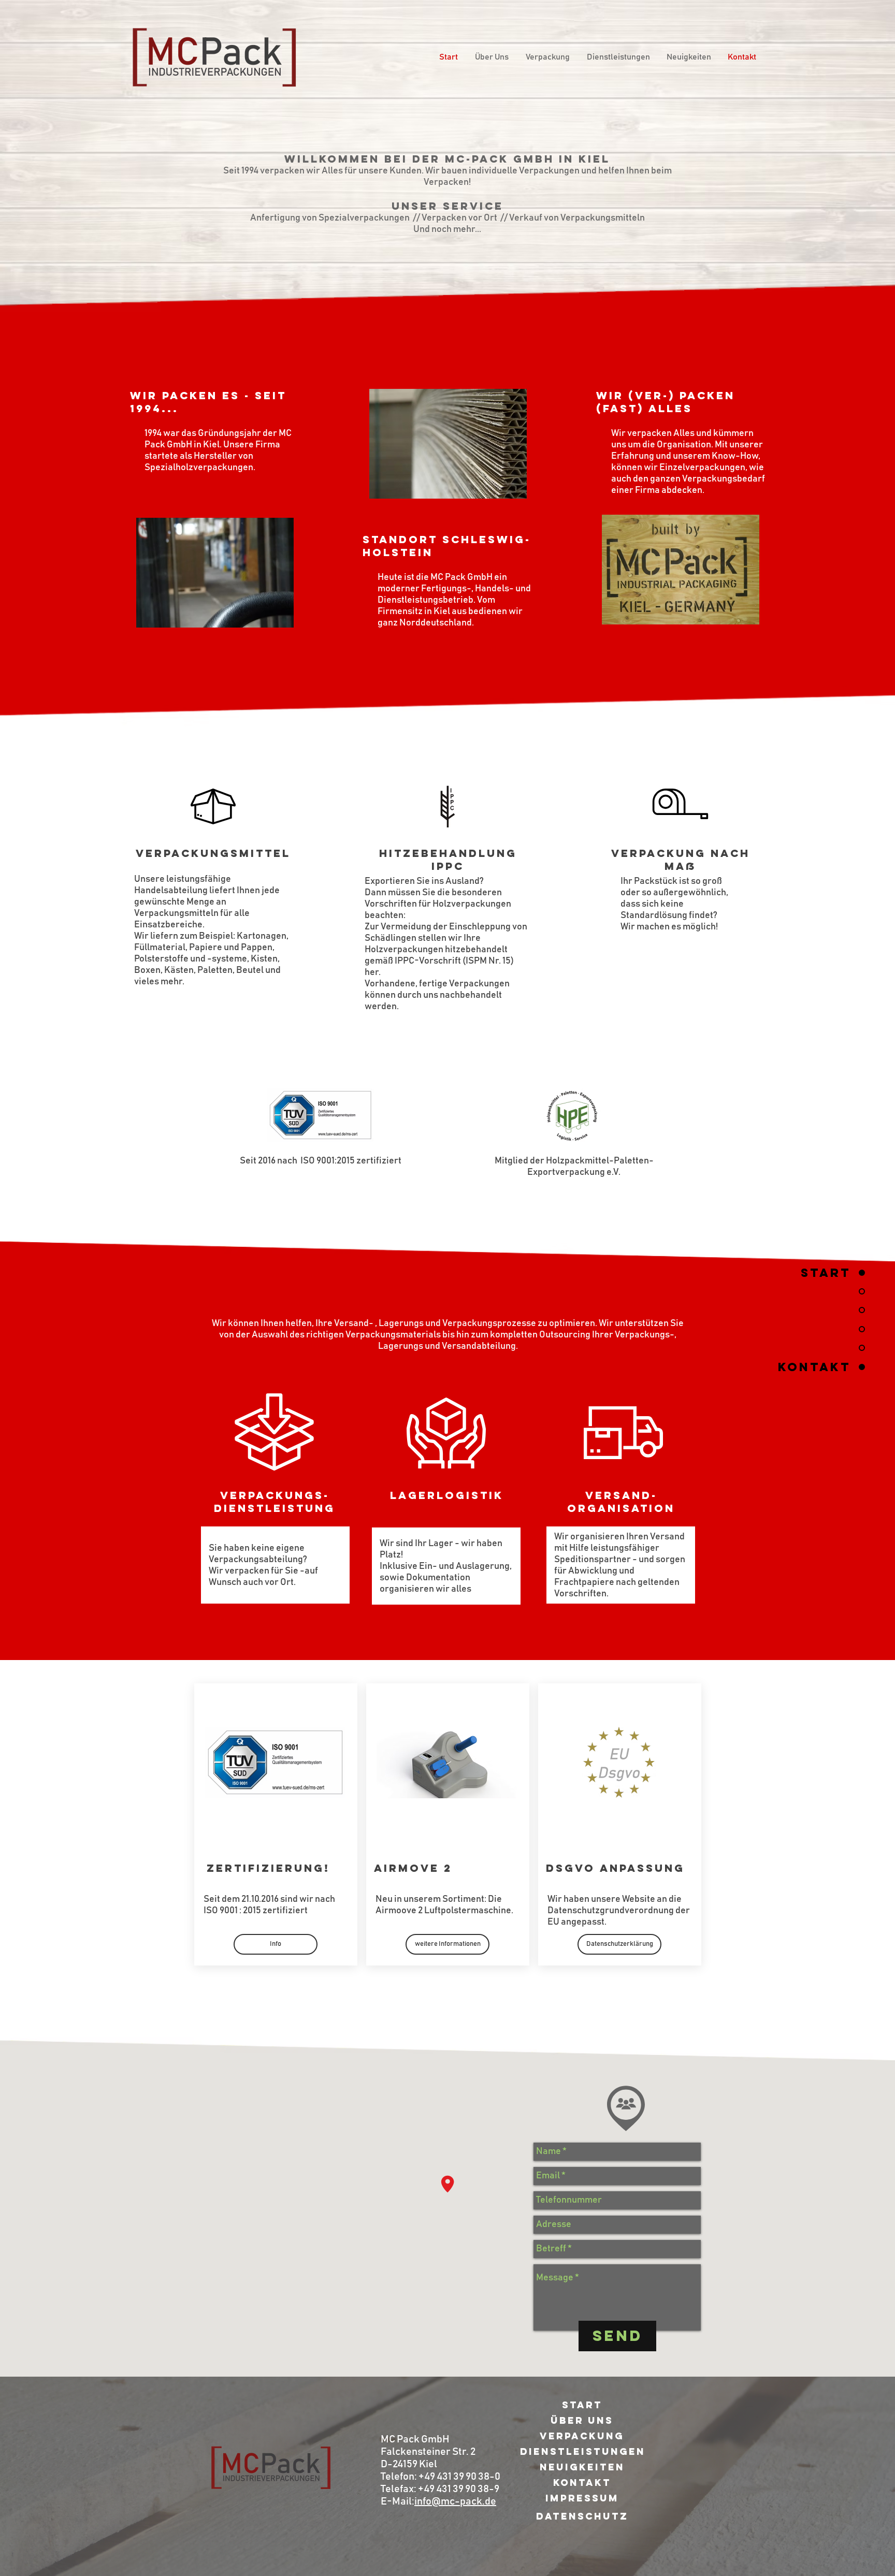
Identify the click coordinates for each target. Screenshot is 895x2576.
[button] (447, 1944)
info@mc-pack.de (455, 2501)
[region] (617, 2100)
